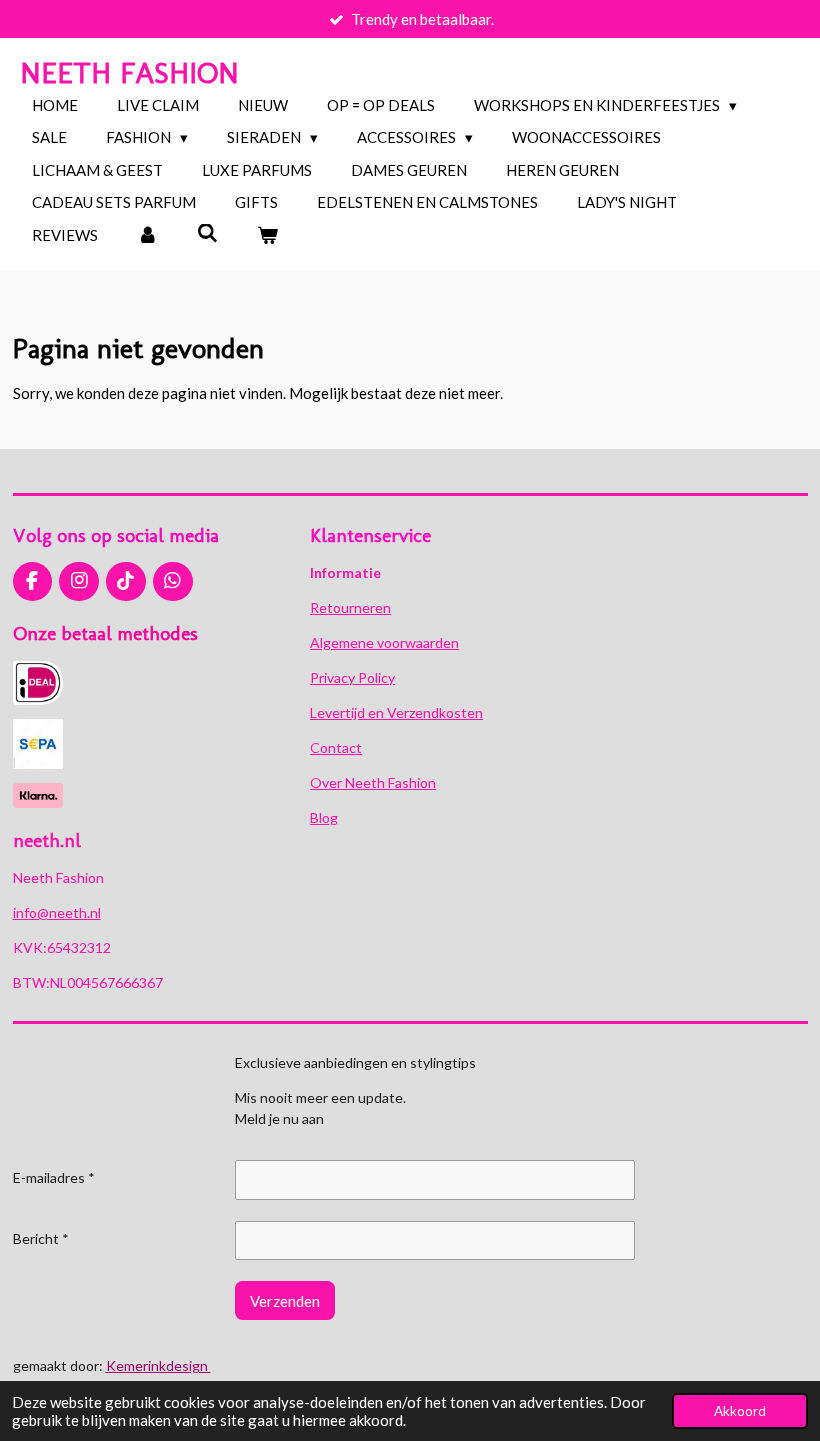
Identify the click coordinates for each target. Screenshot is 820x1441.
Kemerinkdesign (158, 1365)
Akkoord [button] (740, 1411)
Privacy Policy (352, 677)
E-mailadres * (54, 1177)
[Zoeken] (207, 233)
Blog (324, 817)
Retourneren (350, 607)
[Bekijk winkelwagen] (267, 235)
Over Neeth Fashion (373, 782)
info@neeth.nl (57, 912)
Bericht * (41, 1238)
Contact (336, 747)
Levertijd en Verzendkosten (396, 712)
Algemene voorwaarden (384, 642)
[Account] (147, 235)
